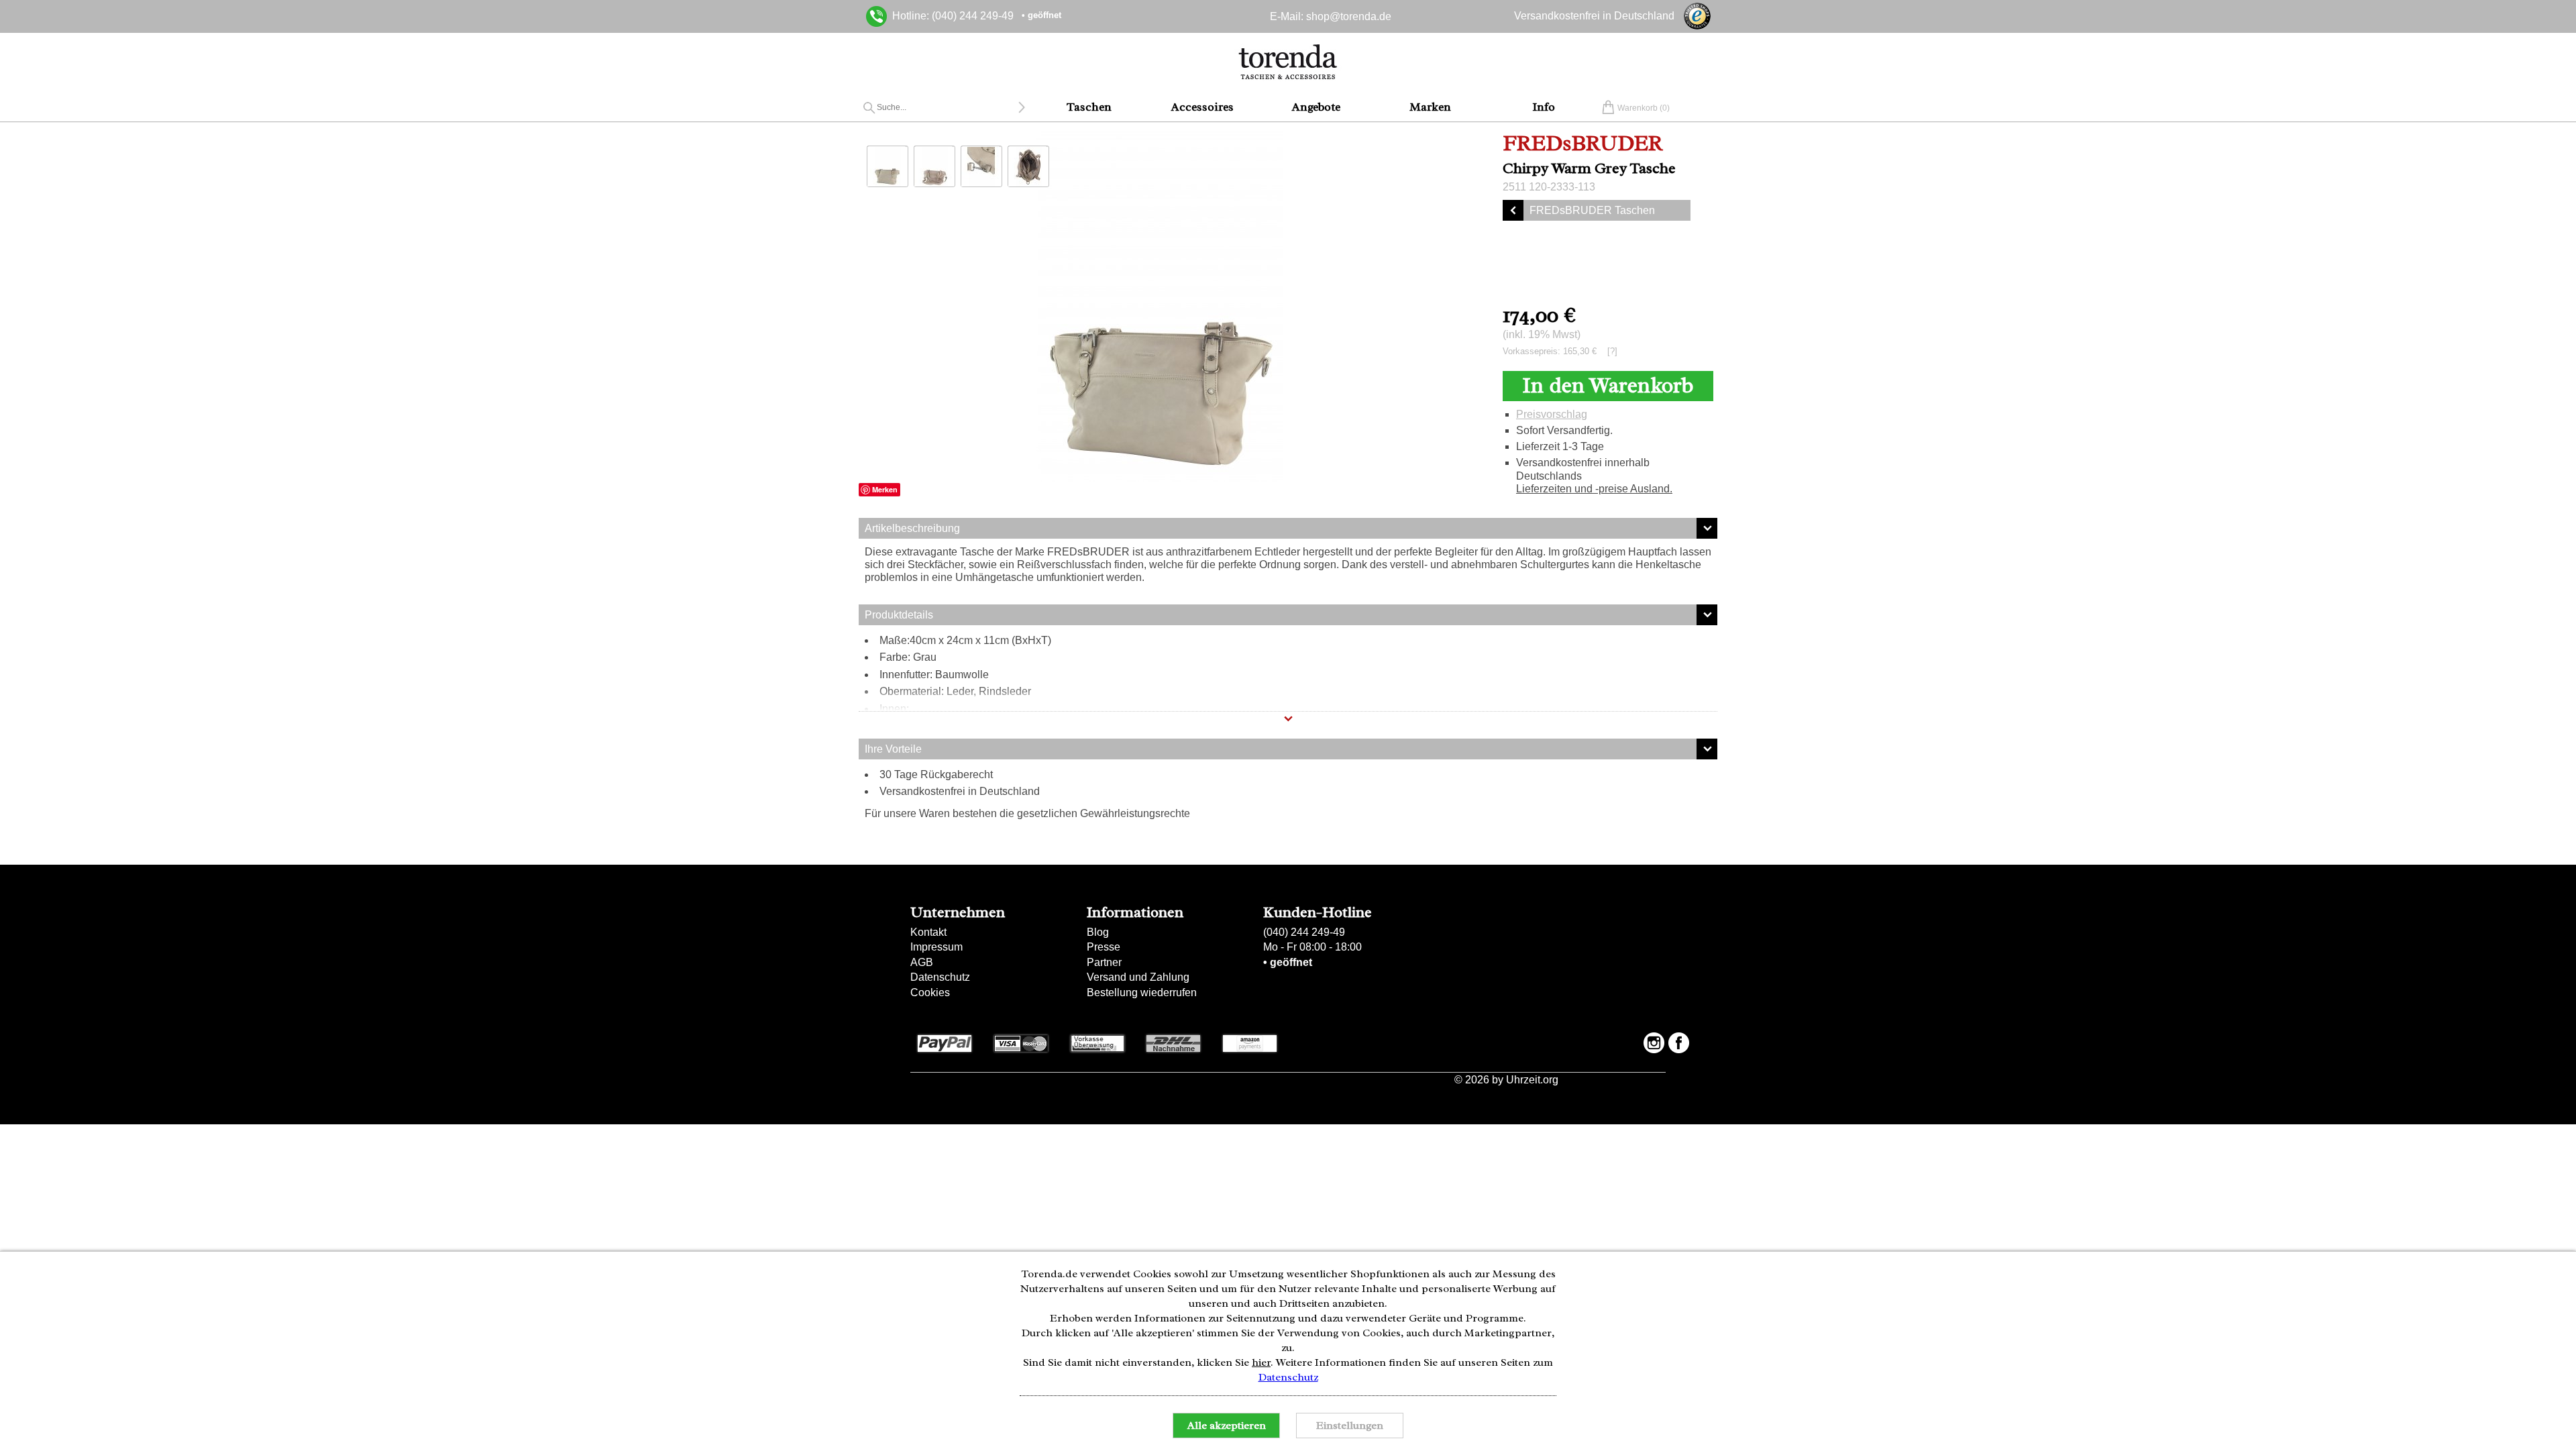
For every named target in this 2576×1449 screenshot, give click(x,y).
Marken (1430, 107)
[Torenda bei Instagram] (1654, 1043)
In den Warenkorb (1608, 385)
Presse (1104, 947)
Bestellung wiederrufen (1142, 992)
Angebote (1316, 107)
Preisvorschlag (1552, 414)
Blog (1098, 932)
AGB (922, 962)
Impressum (936, 947)
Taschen (1089, 107)
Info (1544, 107)
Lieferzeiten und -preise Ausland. (1594, 489)
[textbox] (947, 107)
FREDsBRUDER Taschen (1592, 210)
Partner (1104, 962)
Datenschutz (940, 977)
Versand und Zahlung (1138, 977)
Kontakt (928, 932)
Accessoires (1202, 107)
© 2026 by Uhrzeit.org (1506, 1080)
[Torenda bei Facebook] (1679, 1043)
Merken (885, 489)
